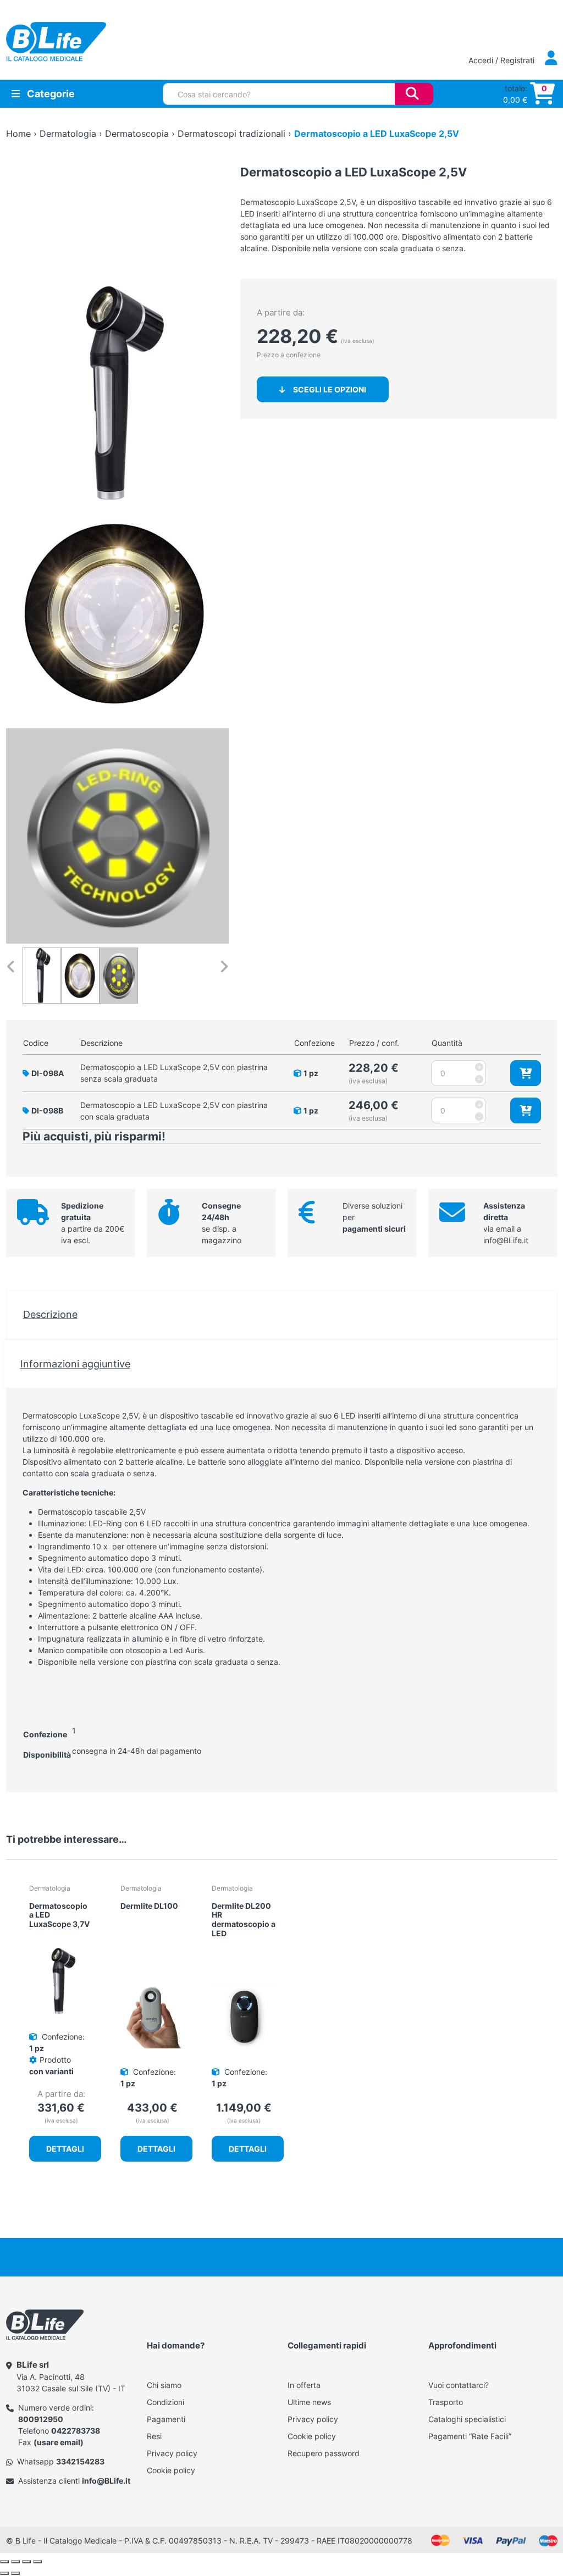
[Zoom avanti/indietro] (4, 2562)
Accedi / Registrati (503, 60)
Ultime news (309, 2402)
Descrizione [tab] (50, 1314)
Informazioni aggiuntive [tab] (75, 1364)
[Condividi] (26, 2562)
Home (18, 134)
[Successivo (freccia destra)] (15, 2573)
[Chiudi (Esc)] (37, 2562)
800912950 (41, 2419)
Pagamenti (166, 2419)
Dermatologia (68, 134)
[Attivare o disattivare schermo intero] (15, 2562)
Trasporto (446, 2402)
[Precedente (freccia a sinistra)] (4, 2573)
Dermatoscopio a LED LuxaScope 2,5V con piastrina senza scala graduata (174, 1073)
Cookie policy (171, 2470)
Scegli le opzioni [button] (330, 389)
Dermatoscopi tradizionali (231, 134)
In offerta (304, 2385)
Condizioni (165, 2402)
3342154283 (80, 2461)
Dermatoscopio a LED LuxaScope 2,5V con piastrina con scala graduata (174, 1111)
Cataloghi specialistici (467, 2419)
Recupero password (324, 2453)
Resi (154, 2436)
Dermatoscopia (137, 134)
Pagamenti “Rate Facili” (470, 2436)
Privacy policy (172, 2453)
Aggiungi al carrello (526, 1073)
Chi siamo (164, 2385)
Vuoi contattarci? (459, 2385)
